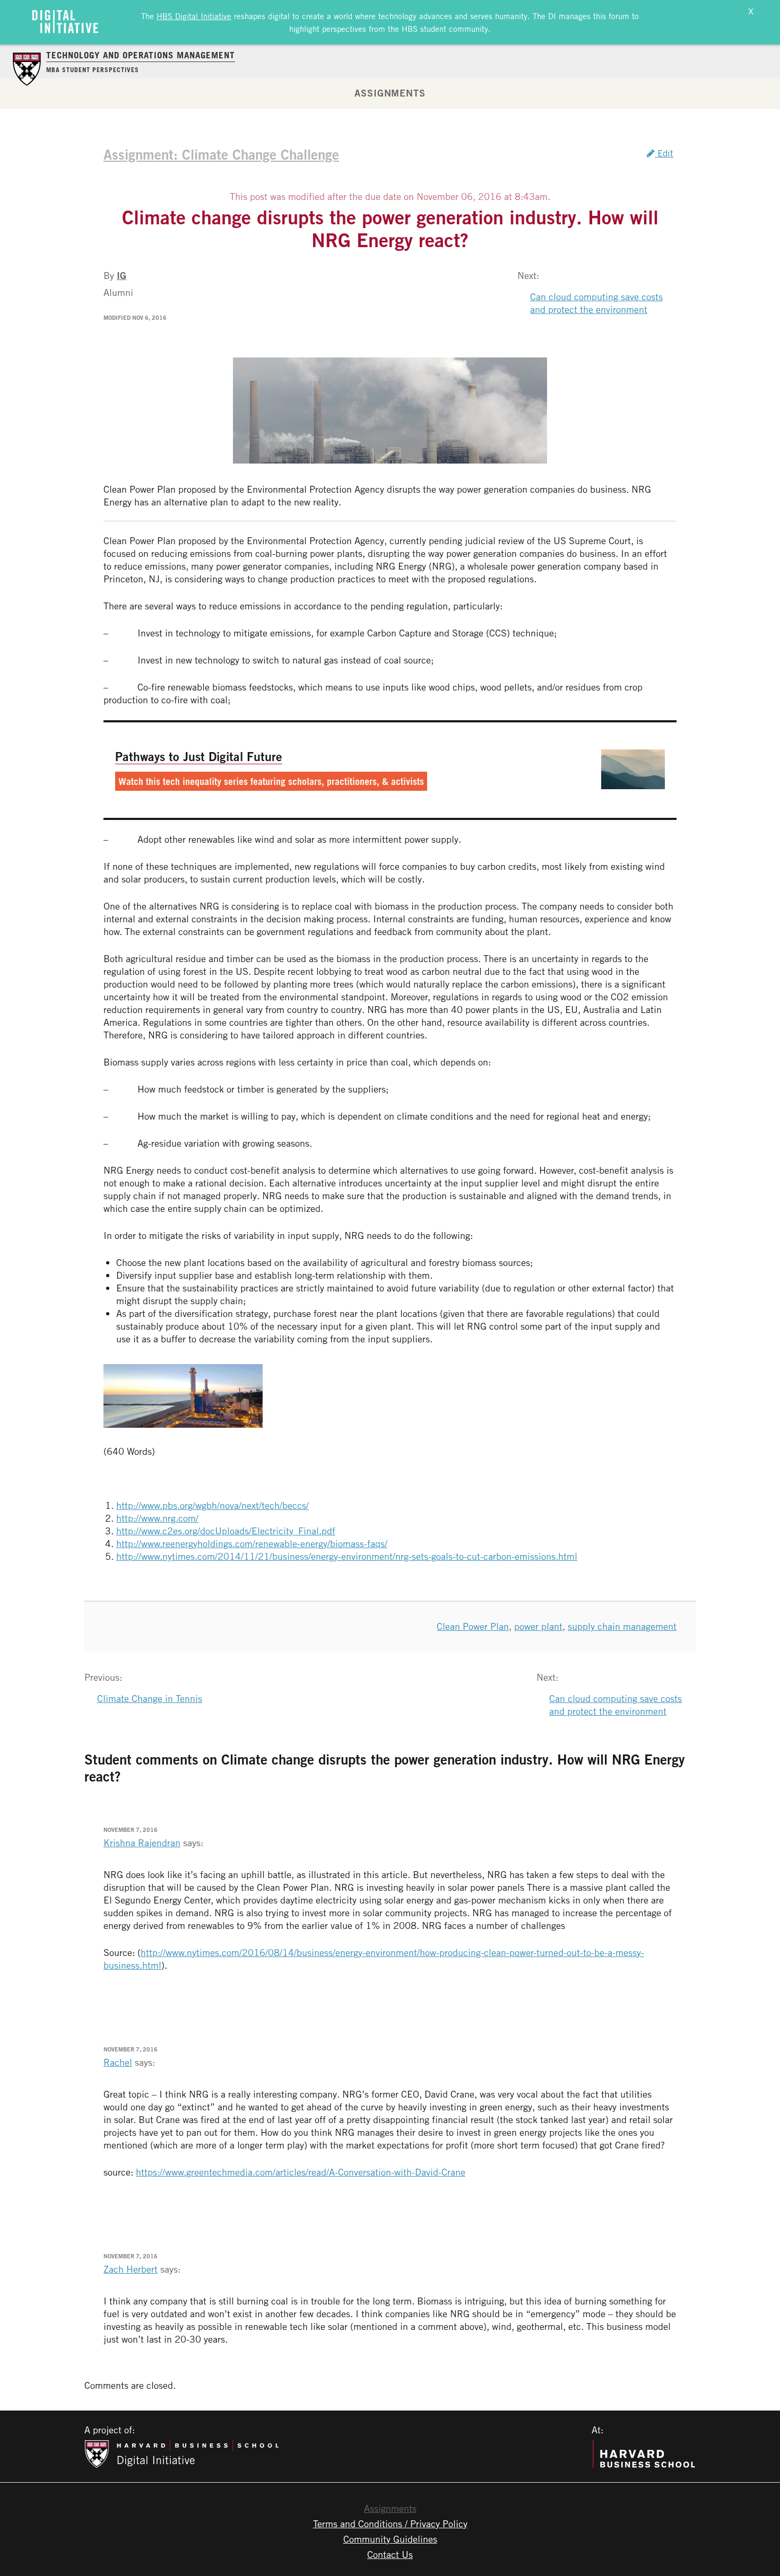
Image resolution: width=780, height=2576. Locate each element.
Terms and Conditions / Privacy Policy (390, 2523)
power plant (538, 1626)
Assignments (390, 93)
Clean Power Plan (473, 1626)
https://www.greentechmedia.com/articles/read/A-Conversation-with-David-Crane (301, 2172)
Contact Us (390, 2554)
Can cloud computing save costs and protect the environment (596, 303)
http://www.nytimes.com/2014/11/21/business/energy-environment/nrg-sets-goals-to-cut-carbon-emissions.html (347, 1556)
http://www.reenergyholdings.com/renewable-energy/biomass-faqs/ (252, 1543)
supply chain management (622, 1626)
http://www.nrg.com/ (157, 1518)
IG (122, 275)
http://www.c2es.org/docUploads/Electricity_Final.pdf (226, 1531)
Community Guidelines (390, 2539)
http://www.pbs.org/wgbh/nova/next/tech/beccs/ (213, 1505)
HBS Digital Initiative (194, 16)
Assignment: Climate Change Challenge (221, 154)
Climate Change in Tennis (150, 1698)
